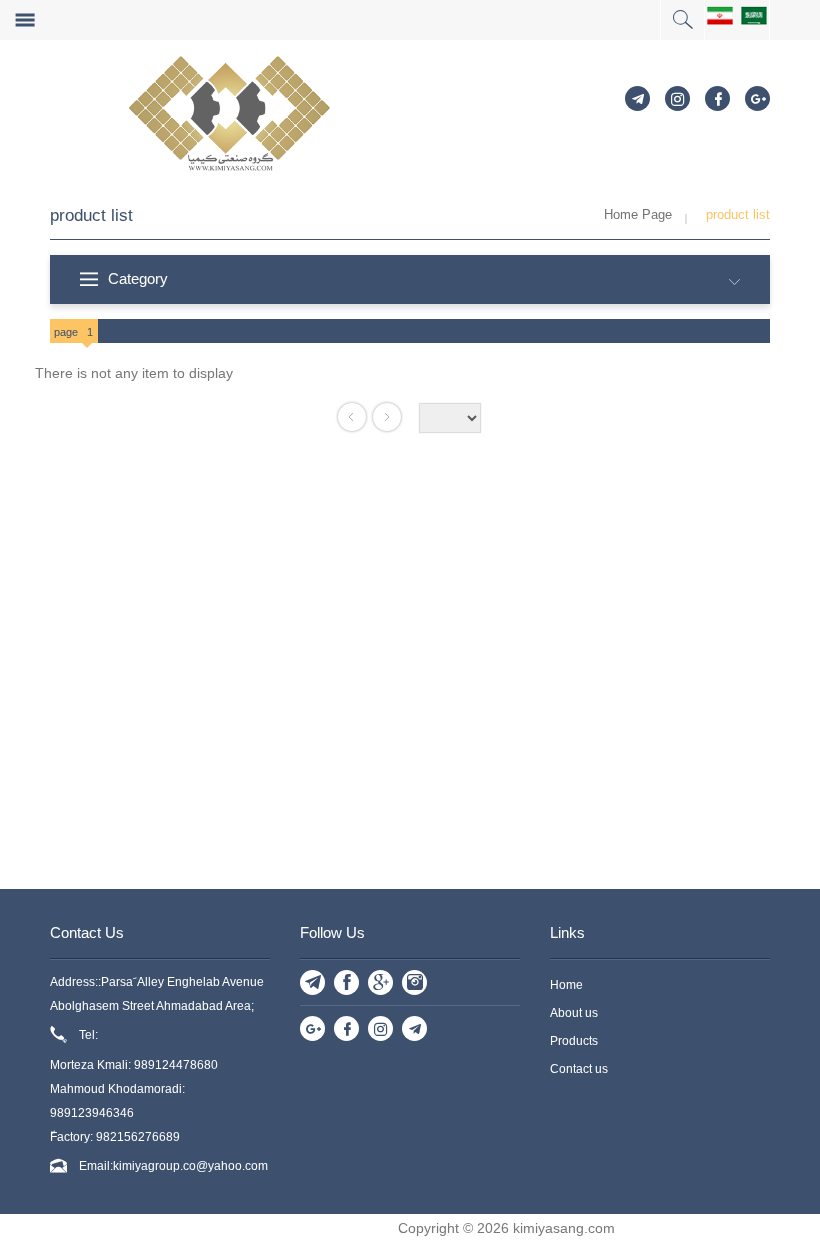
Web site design (345, 1228)
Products (574, 1041)
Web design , (249, 1228)
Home (566, 985)
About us (574, 1013)
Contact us (579, 1069)
